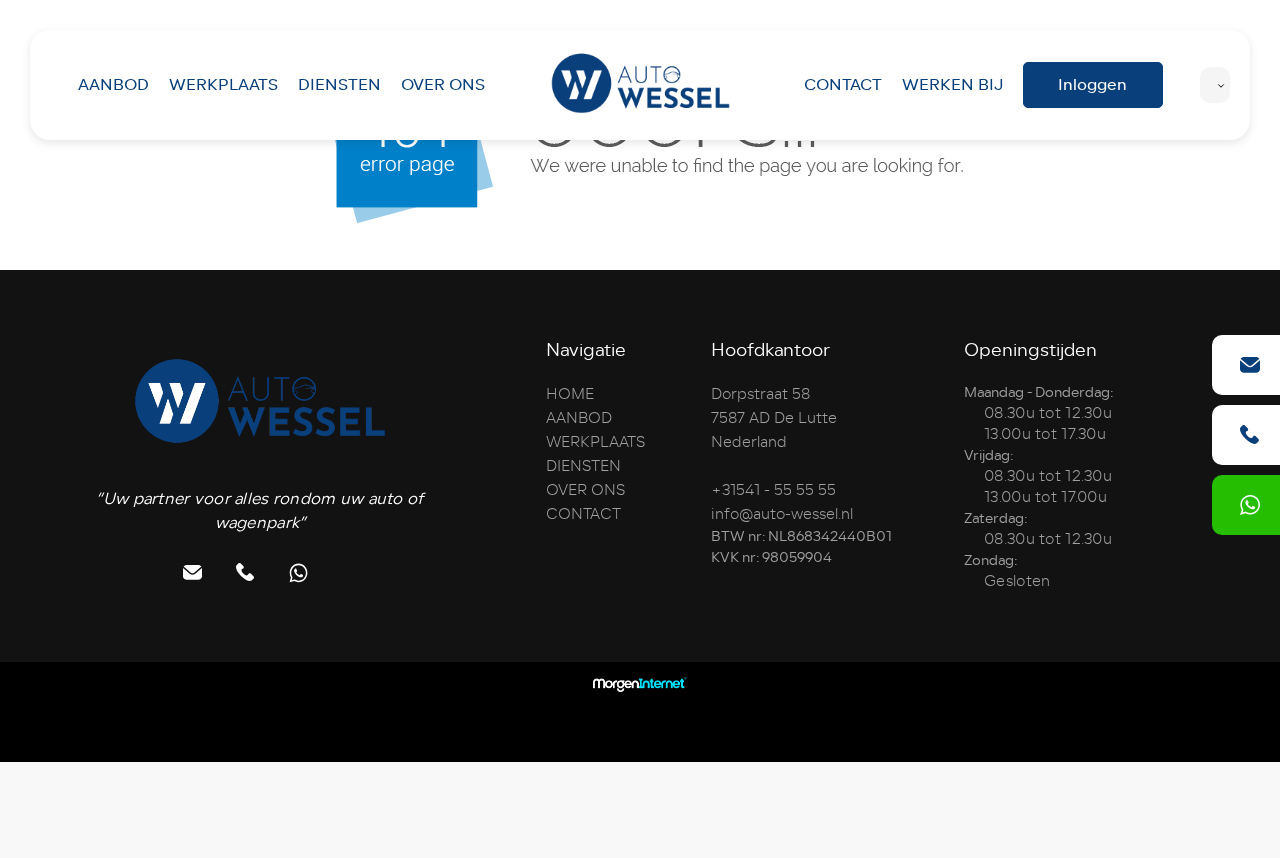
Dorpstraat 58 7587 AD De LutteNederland (774, 418)
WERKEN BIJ (952, 84)
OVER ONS (443, 84)
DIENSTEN (339, 84)
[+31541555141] (1250, 505)
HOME (570, 394)
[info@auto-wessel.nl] (1250, 365)
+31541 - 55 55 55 (773, 490)
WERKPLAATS (223, 84)
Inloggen (1092, 84)
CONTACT (843, 84)
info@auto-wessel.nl (782, 514)
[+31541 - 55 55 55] (1250, 435)
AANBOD (113, 84)
